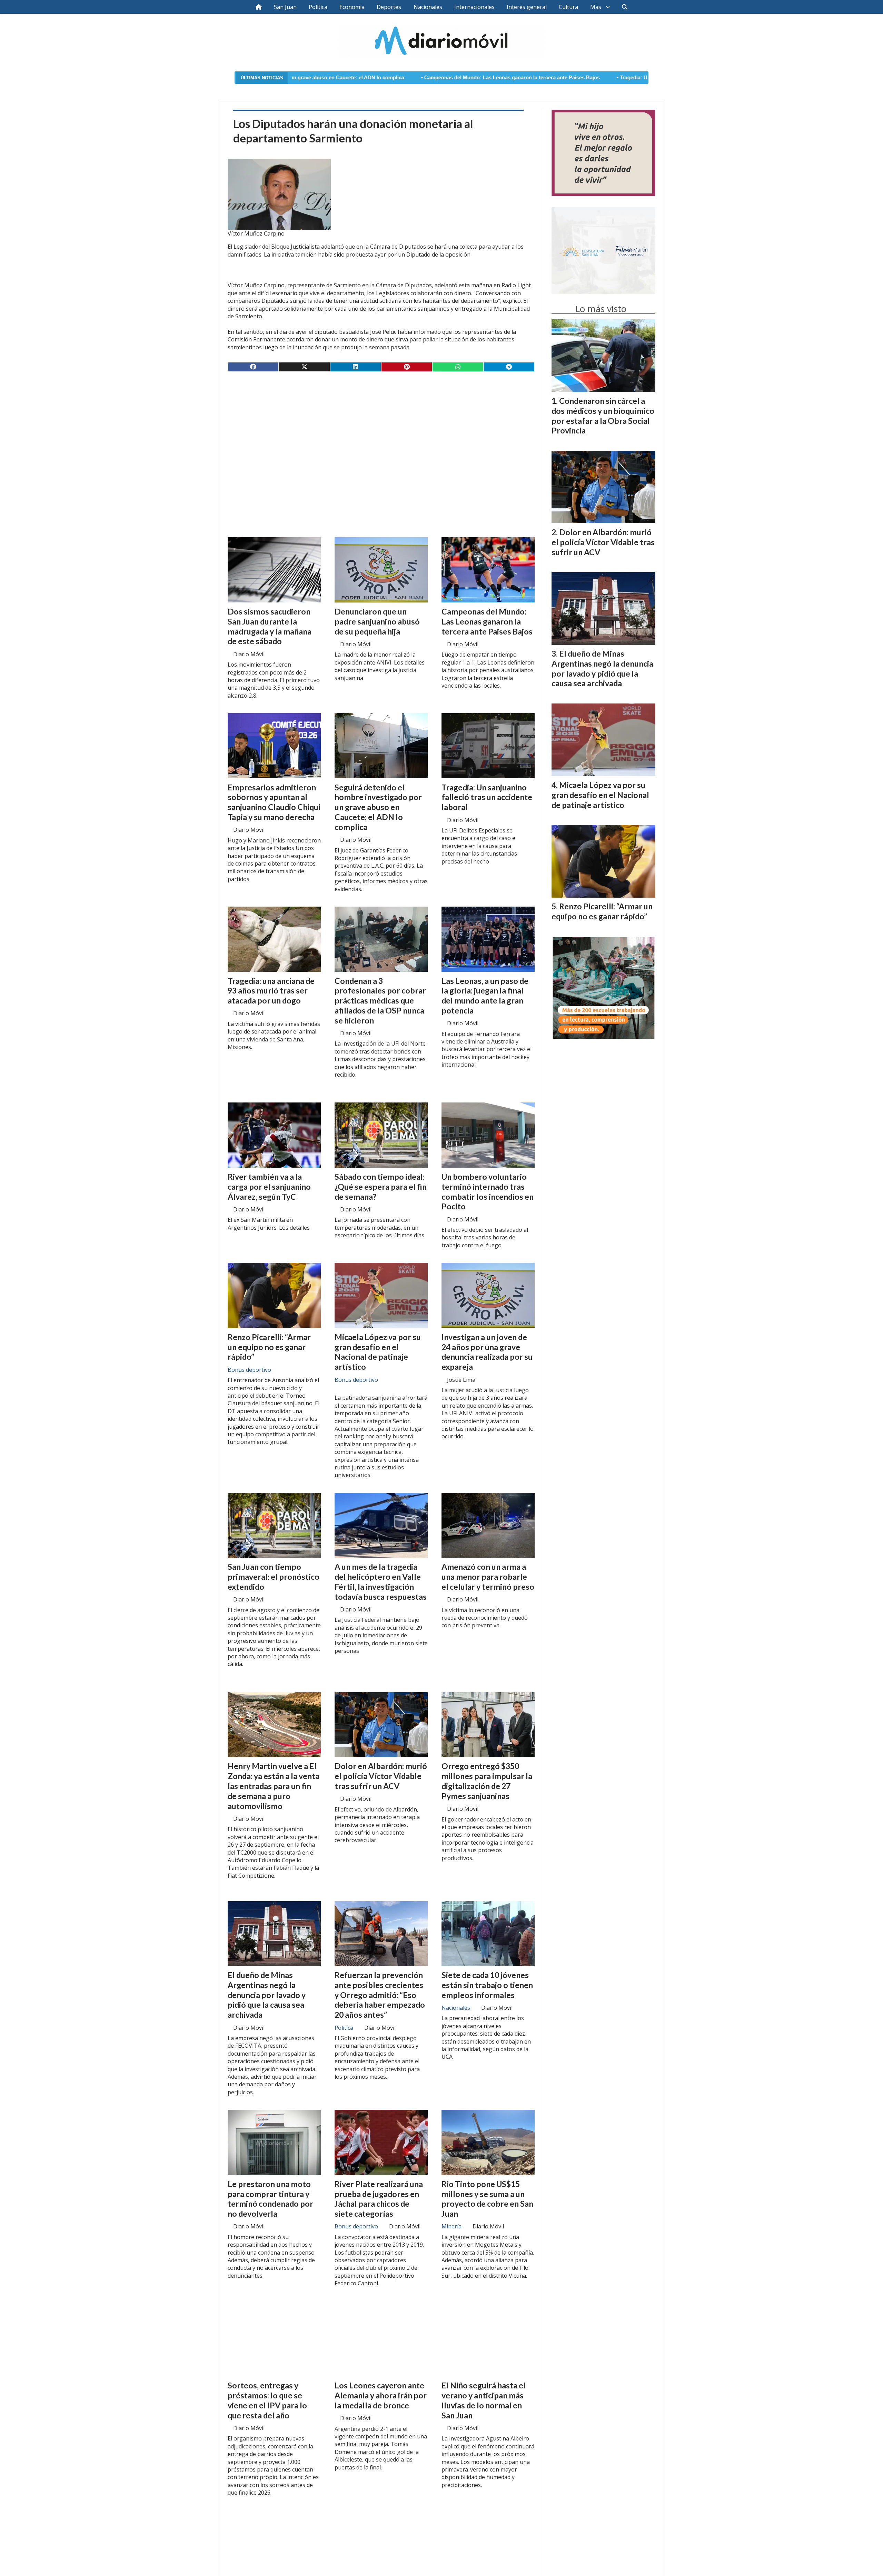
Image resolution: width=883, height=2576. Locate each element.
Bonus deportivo (249, 1370)
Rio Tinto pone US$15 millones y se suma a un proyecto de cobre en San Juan (487, 2199)
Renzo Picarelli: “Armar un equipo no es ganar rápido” (269, 1347)
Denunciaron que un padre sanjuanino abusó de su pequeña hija (377, 621)
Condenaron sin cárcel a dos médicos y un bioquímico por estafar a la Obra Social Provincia (603, 416)
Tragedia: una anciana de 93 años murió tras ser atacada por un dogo (271, 991)
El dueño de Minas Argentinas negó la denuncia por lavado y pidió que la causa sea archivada (267, 1995)
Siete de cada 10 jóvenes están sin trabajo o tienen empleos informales (487, 1985)
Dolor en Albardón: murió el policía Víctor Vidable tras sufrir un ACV (381, 1776)
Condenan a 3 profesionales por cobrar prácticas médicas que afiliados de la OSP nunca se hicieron (380, 1001)
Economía (352, 7)
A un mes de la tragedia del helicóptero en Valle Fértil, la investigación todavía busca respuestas (381, 1581)
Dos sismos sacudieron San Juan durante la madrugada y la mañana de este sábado (270, 626)
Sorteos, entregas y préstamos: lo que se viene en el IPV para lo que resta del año (267, 2400)
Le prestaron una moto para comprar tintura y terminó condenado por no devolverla (270, 2199)
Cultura (568, 7)
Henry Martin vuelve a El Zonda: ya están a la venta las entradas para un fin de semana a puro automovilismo (274, 1786)
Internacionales (474, 7)
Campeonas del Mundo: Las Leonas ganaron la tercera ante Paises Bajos (342, 78)
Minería (452, 2226)
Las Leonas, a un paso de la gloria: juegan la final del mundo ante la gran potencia (485, 996)
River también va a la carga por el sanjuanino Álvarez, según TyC (269, 1187)
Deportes (389, 7)
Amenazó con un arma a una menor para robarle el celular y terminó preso (488, 1577)
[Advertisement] (381, 431)
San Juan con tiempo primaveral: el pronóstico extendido (274, 1577)
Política (318, 7)
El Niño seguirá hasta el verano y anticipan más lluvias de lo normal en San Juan (484, 2400)
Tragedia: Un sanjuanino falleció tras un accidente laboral (518, 78)
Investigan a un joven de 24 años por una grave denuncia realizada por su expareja (487, 1352)
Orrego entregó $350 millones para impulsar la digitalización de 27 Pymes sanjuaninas (487, 1781)
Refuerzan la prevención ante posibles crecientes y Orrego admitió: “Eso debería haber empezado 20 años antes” (380, 1995)
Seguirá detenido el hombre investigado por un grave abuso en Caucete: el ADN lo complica (378, 807)
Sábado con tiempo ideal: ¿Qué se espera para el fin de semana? (381, 1187)
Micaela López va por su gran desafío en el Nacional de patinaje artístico (378, 1352)
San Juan (285, 7)
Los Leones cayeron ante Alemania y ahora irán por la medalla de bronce (381, 2395)
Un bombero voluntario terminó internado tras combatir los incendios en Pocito (488, 1191)
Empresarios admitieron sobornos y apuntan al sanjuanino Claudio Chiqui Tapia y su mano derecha (274, 802)
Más (596, 7)
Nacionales (428, 7)
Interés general (527, 7)
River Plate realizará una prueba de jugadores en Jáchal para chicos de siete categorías (379, 2199)
